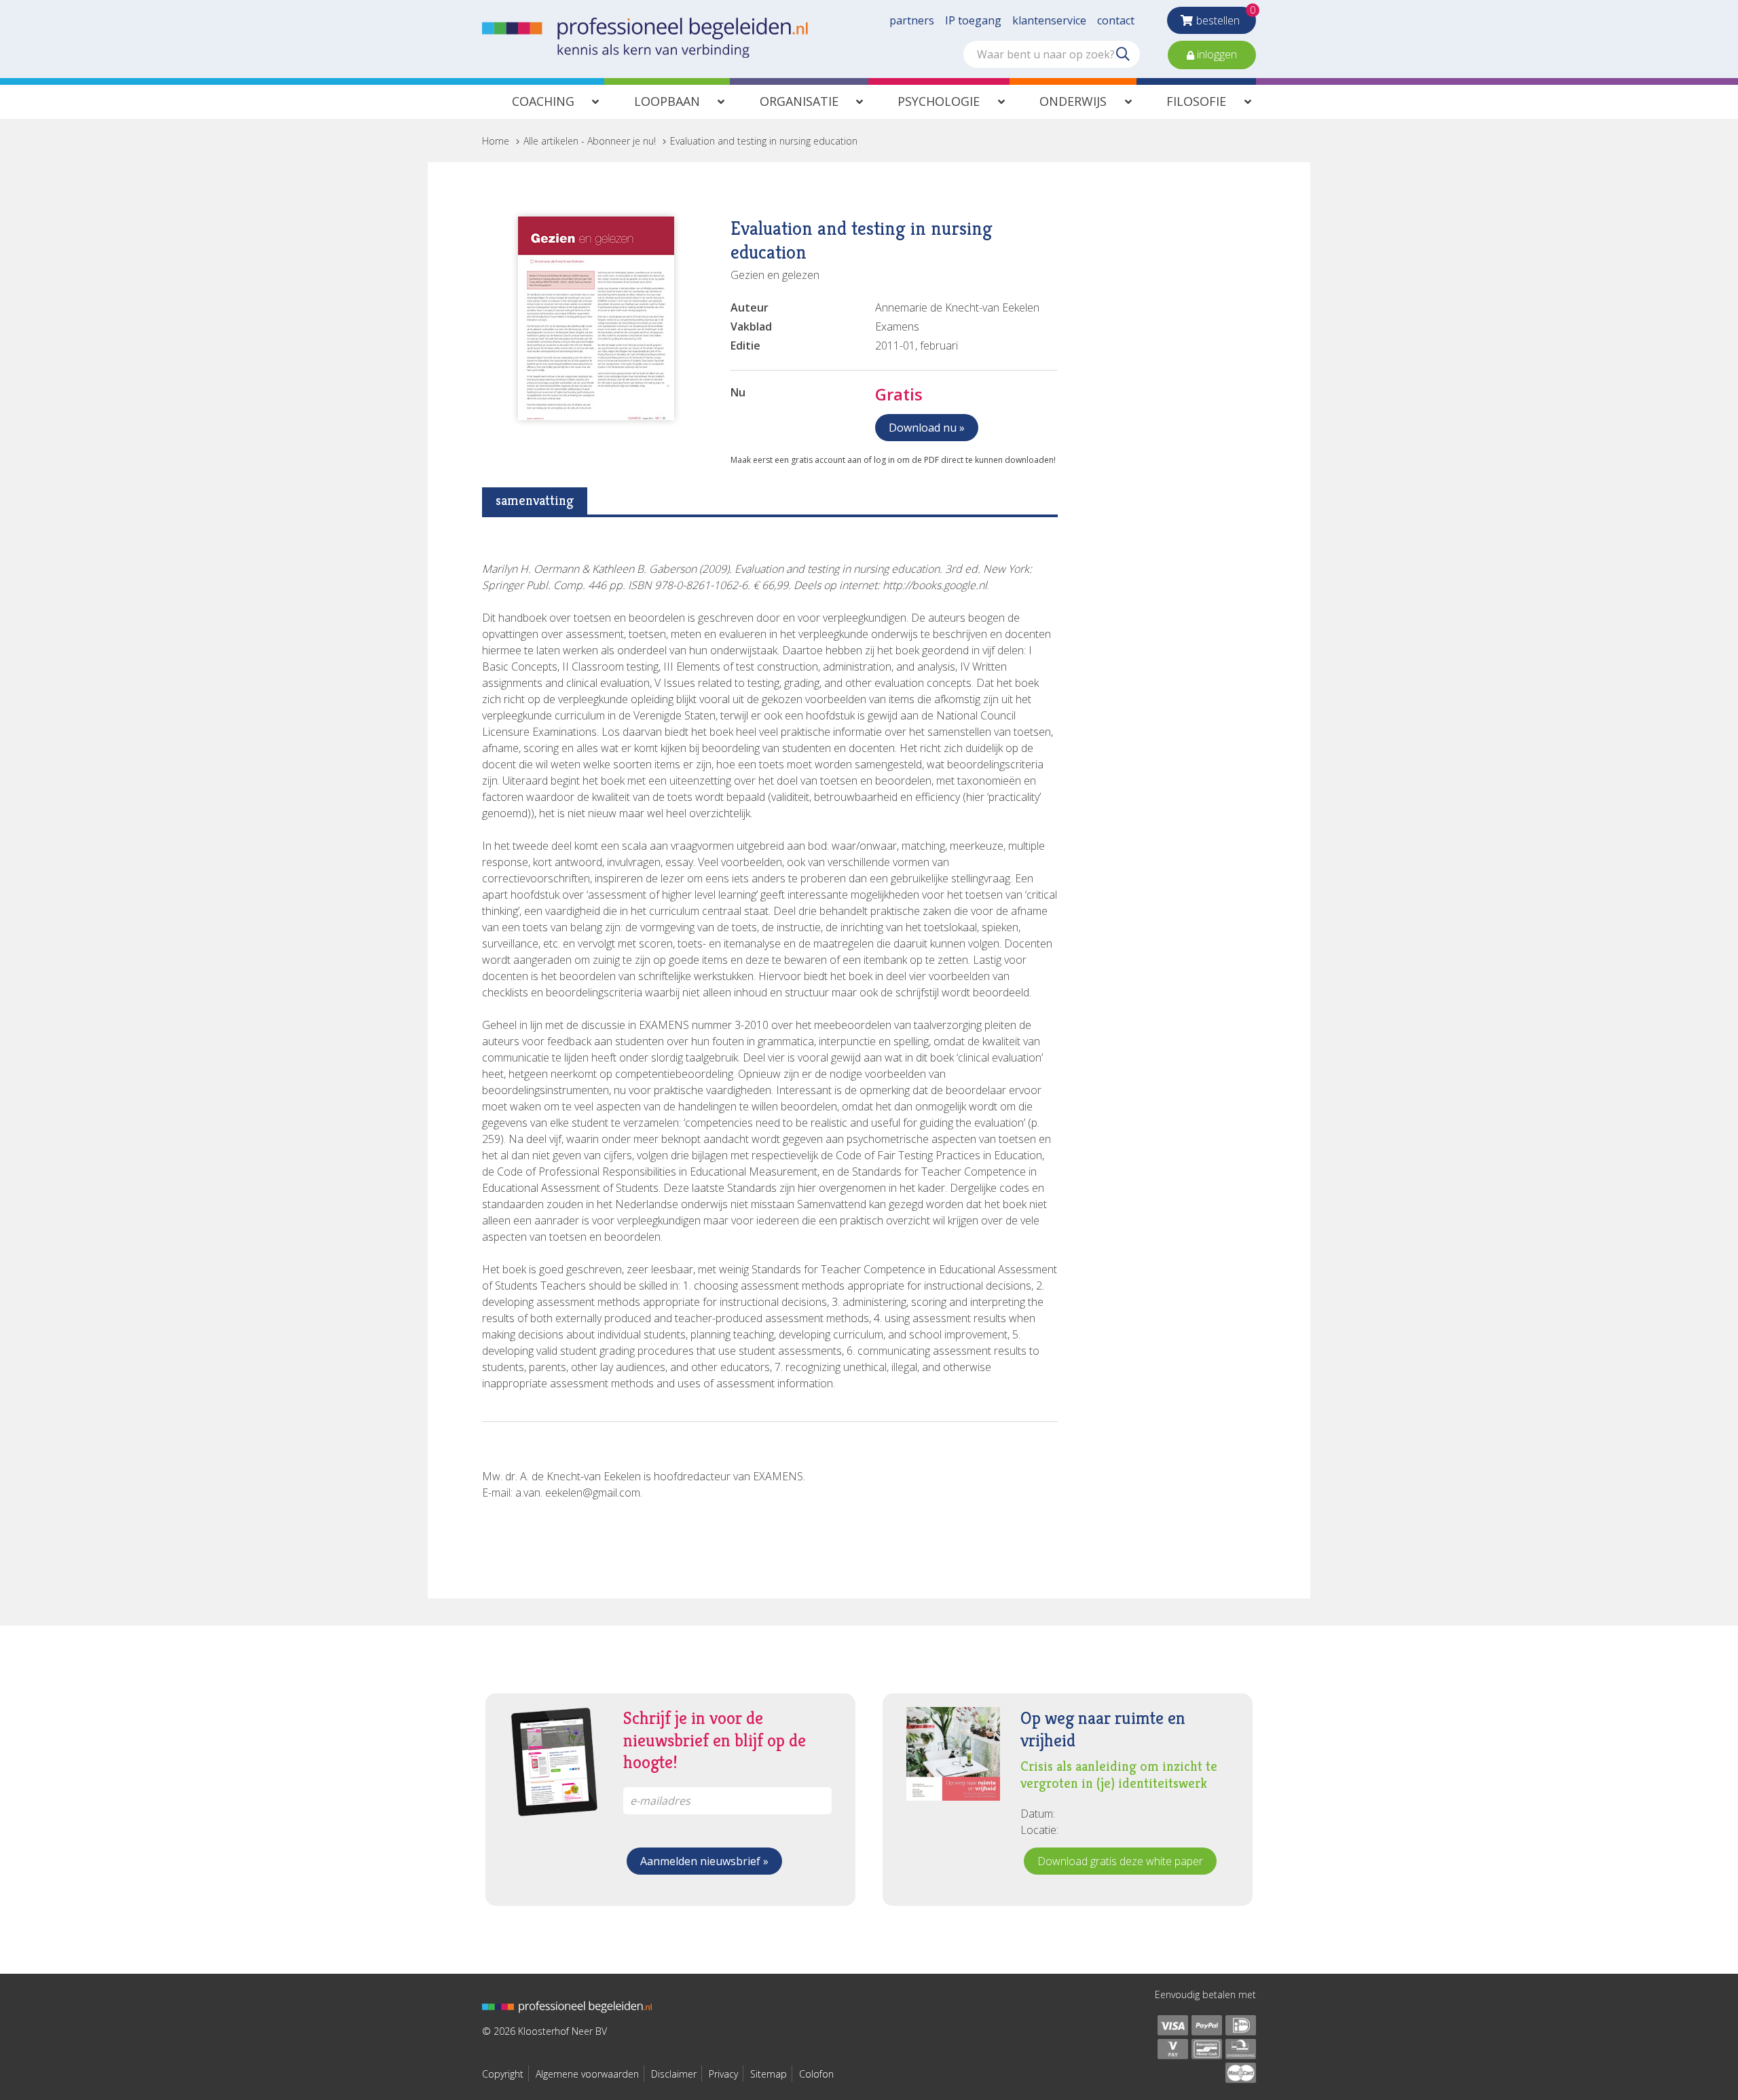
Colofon (816, 2074)
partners (912, 20)
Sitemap (769, 2074)
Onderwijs (1073, 101)
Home (496, 141)
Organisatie (799, 101)
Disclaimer (674, 2074)
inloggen (1216, 54)
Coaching (543, 101)
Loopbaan (667, 101)
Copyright (503, 2074)
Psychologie (939, 101)
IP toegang (973, 20)
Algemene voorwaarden (587, 2074)
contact (1116, 20)
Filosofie (1196, 101)
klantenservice (1049, 20)
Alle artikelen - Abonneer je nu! (590, 141)
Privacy (723, 2074)
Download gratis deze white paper (1120, 1861)
